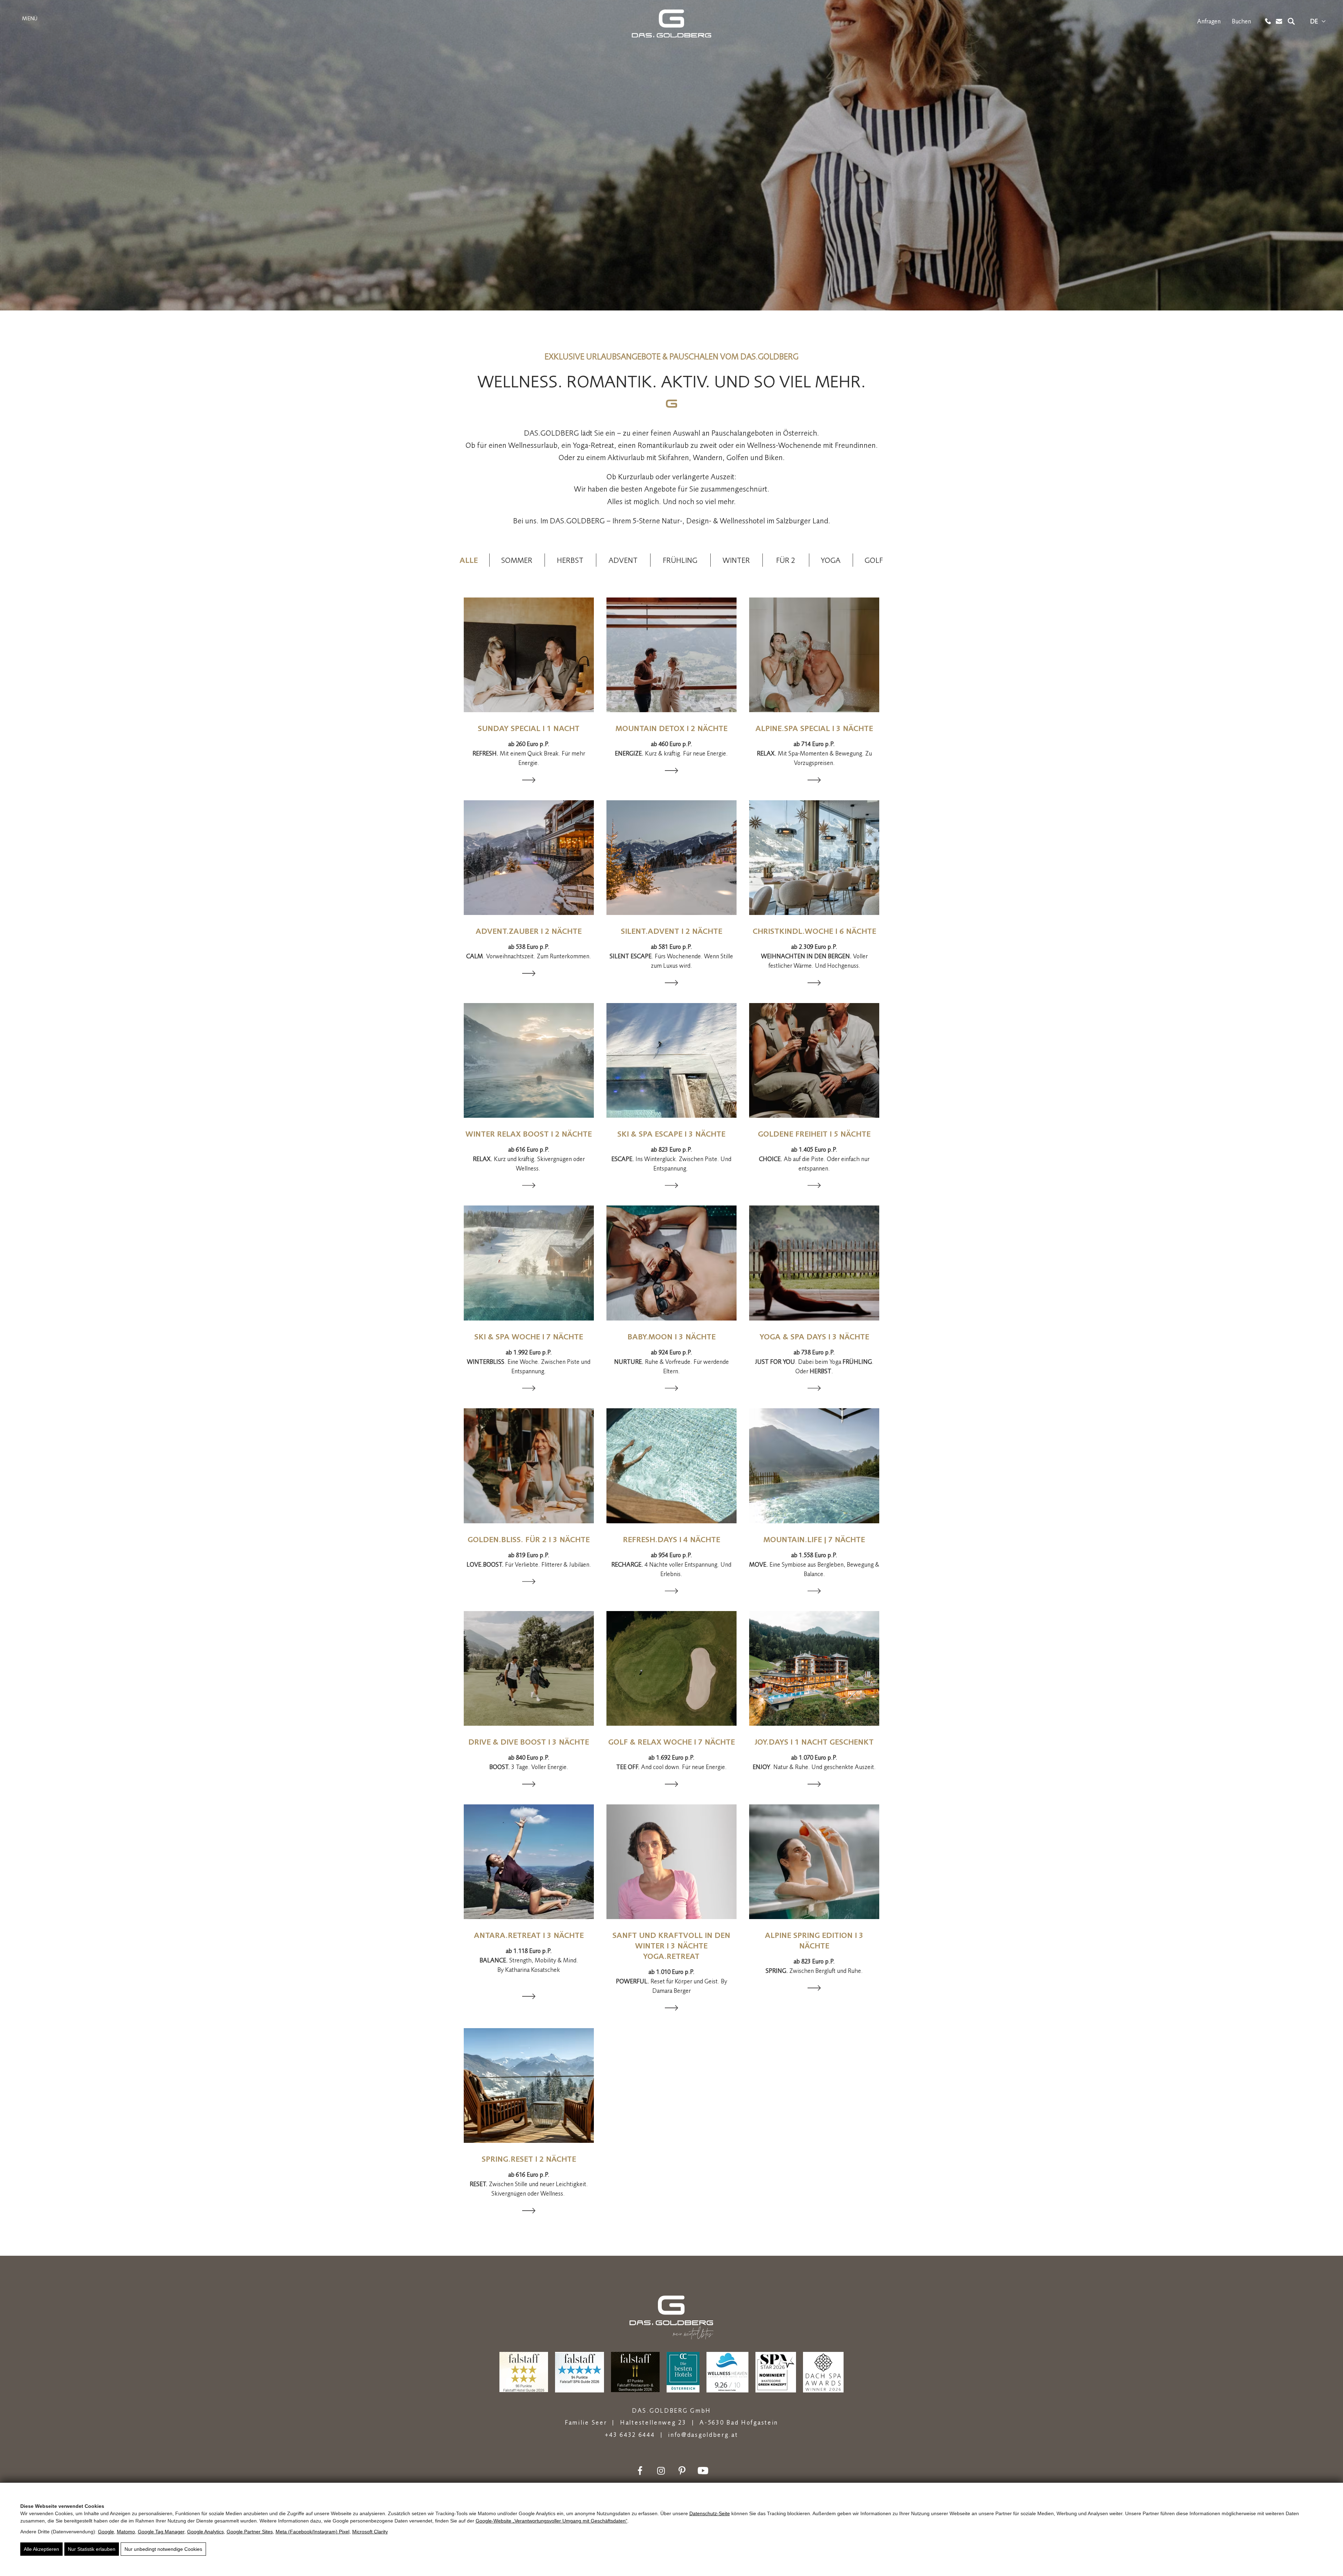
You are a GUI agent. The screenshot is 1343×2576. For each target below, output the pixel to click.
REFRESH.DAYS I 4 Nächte (671, 1539)
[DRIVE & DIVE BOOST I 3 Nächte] (529, 1668)
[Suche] (1291, 21)
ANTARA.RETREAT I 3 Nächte (529, 1935)
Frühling (680, 560)
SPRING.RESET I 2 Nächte (529, 2159)
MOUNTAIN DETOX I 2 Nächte (671, 728)
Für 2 (786, 560)
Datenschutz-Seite (710, 2513)
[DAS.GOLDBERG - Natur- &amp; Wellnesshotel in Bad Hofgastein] (671, 23)
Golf (874, 560)
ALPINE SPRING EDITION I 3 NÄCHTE (814, 1940)
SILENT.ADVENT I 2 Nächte (671, 931)
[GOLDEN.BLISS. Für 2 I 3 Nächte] (529, 1466)
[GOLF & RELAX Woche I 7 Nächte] (671, 1668)
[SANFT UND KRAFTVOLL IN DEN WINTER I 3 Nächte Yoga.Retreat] (671, 1862)
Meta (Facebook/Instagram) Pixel (312, 2532)
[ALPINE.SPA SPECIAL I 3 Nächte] (814, 655)
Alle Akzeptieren (41, 2549)
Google (106, 2532)
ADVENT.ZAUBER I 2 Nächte (529, 931)
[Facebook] (640, 2471)
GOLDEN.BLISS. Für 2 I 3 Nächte (529, 1539)
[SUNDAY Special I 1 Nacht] (529, 655)
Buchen (1241, 21)
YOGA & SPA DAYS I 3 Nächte (814, 1337)
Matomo (126, 2532)
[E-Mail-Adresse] (1279, 22)
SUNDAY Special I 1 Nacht (529, 728)
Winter (736, 560)
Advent (623, 560)
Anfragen (1209, 21)
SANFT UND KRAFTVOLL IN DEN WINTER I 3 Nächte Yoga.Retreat (671, 1946)
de (1314, 21)
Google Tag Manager (161, 2532)
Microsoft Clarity (370, 2532)
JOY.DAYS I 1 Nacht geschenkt (814, 1742)
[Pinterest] (682, 2471)
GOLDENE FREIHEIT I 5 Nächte (814, 1134)
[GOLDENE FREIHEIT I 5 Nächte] (814, 1060)
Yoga (831, 560)
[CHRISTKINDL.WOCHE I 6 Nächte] (814, 858)
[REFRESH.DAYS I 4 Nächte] (671, 1466)
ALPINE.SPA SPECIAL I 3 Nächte (814, 728)
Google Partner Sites (250, 2532)
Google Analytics (205, 2532)
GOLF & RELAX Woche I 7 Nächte (671, 1742)
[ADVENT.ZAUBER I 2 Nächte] (529, 858)
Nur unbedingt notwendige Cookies (163, 2549)
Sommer (517, 560)
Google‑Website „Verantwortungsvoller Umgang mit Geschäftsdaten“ (552, 2521)
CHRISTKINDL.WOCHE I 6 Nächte (814, 931)
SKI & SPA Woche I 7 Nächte (529, 1337)
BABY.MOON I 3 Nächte (671, 1337)
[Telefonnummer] (1268, 21)
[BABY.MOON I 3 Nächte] (671, 1263)
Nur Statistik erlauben (92, 2549)
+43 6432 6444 (630, 2435)
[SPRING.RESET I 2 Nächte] (529, 2085)
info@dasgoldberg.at (703, 2435)
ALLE (469, 560)
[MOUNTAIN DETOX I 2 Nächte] (671, 655)
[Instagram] (661, 2471)
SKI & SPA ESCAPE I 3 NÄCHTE (671, 1134)
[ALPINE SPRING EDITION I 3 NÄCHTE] (814, 1862)
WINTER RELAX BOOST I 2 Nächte (529, 1134)
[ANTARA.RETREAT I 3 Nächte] (529, 1862)
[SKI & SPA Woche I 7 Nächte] (529, 1263)
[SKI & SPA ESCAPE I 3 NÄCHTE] (671, 1060)
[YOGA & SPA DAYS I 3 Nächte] (814, 1263)
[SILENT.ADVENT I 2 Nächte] (671, 858)
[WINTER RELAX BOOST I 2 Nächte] (529, 1060)
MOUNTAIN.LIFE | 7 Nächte (814, 1539)
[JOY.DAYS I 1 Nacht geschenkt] (814, 1668)
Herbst (570, 560)
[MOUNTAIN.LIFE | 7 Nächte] (814, 1466)
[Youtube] (703, 2471)
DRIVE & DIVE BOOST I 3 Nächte (529, 1742)
